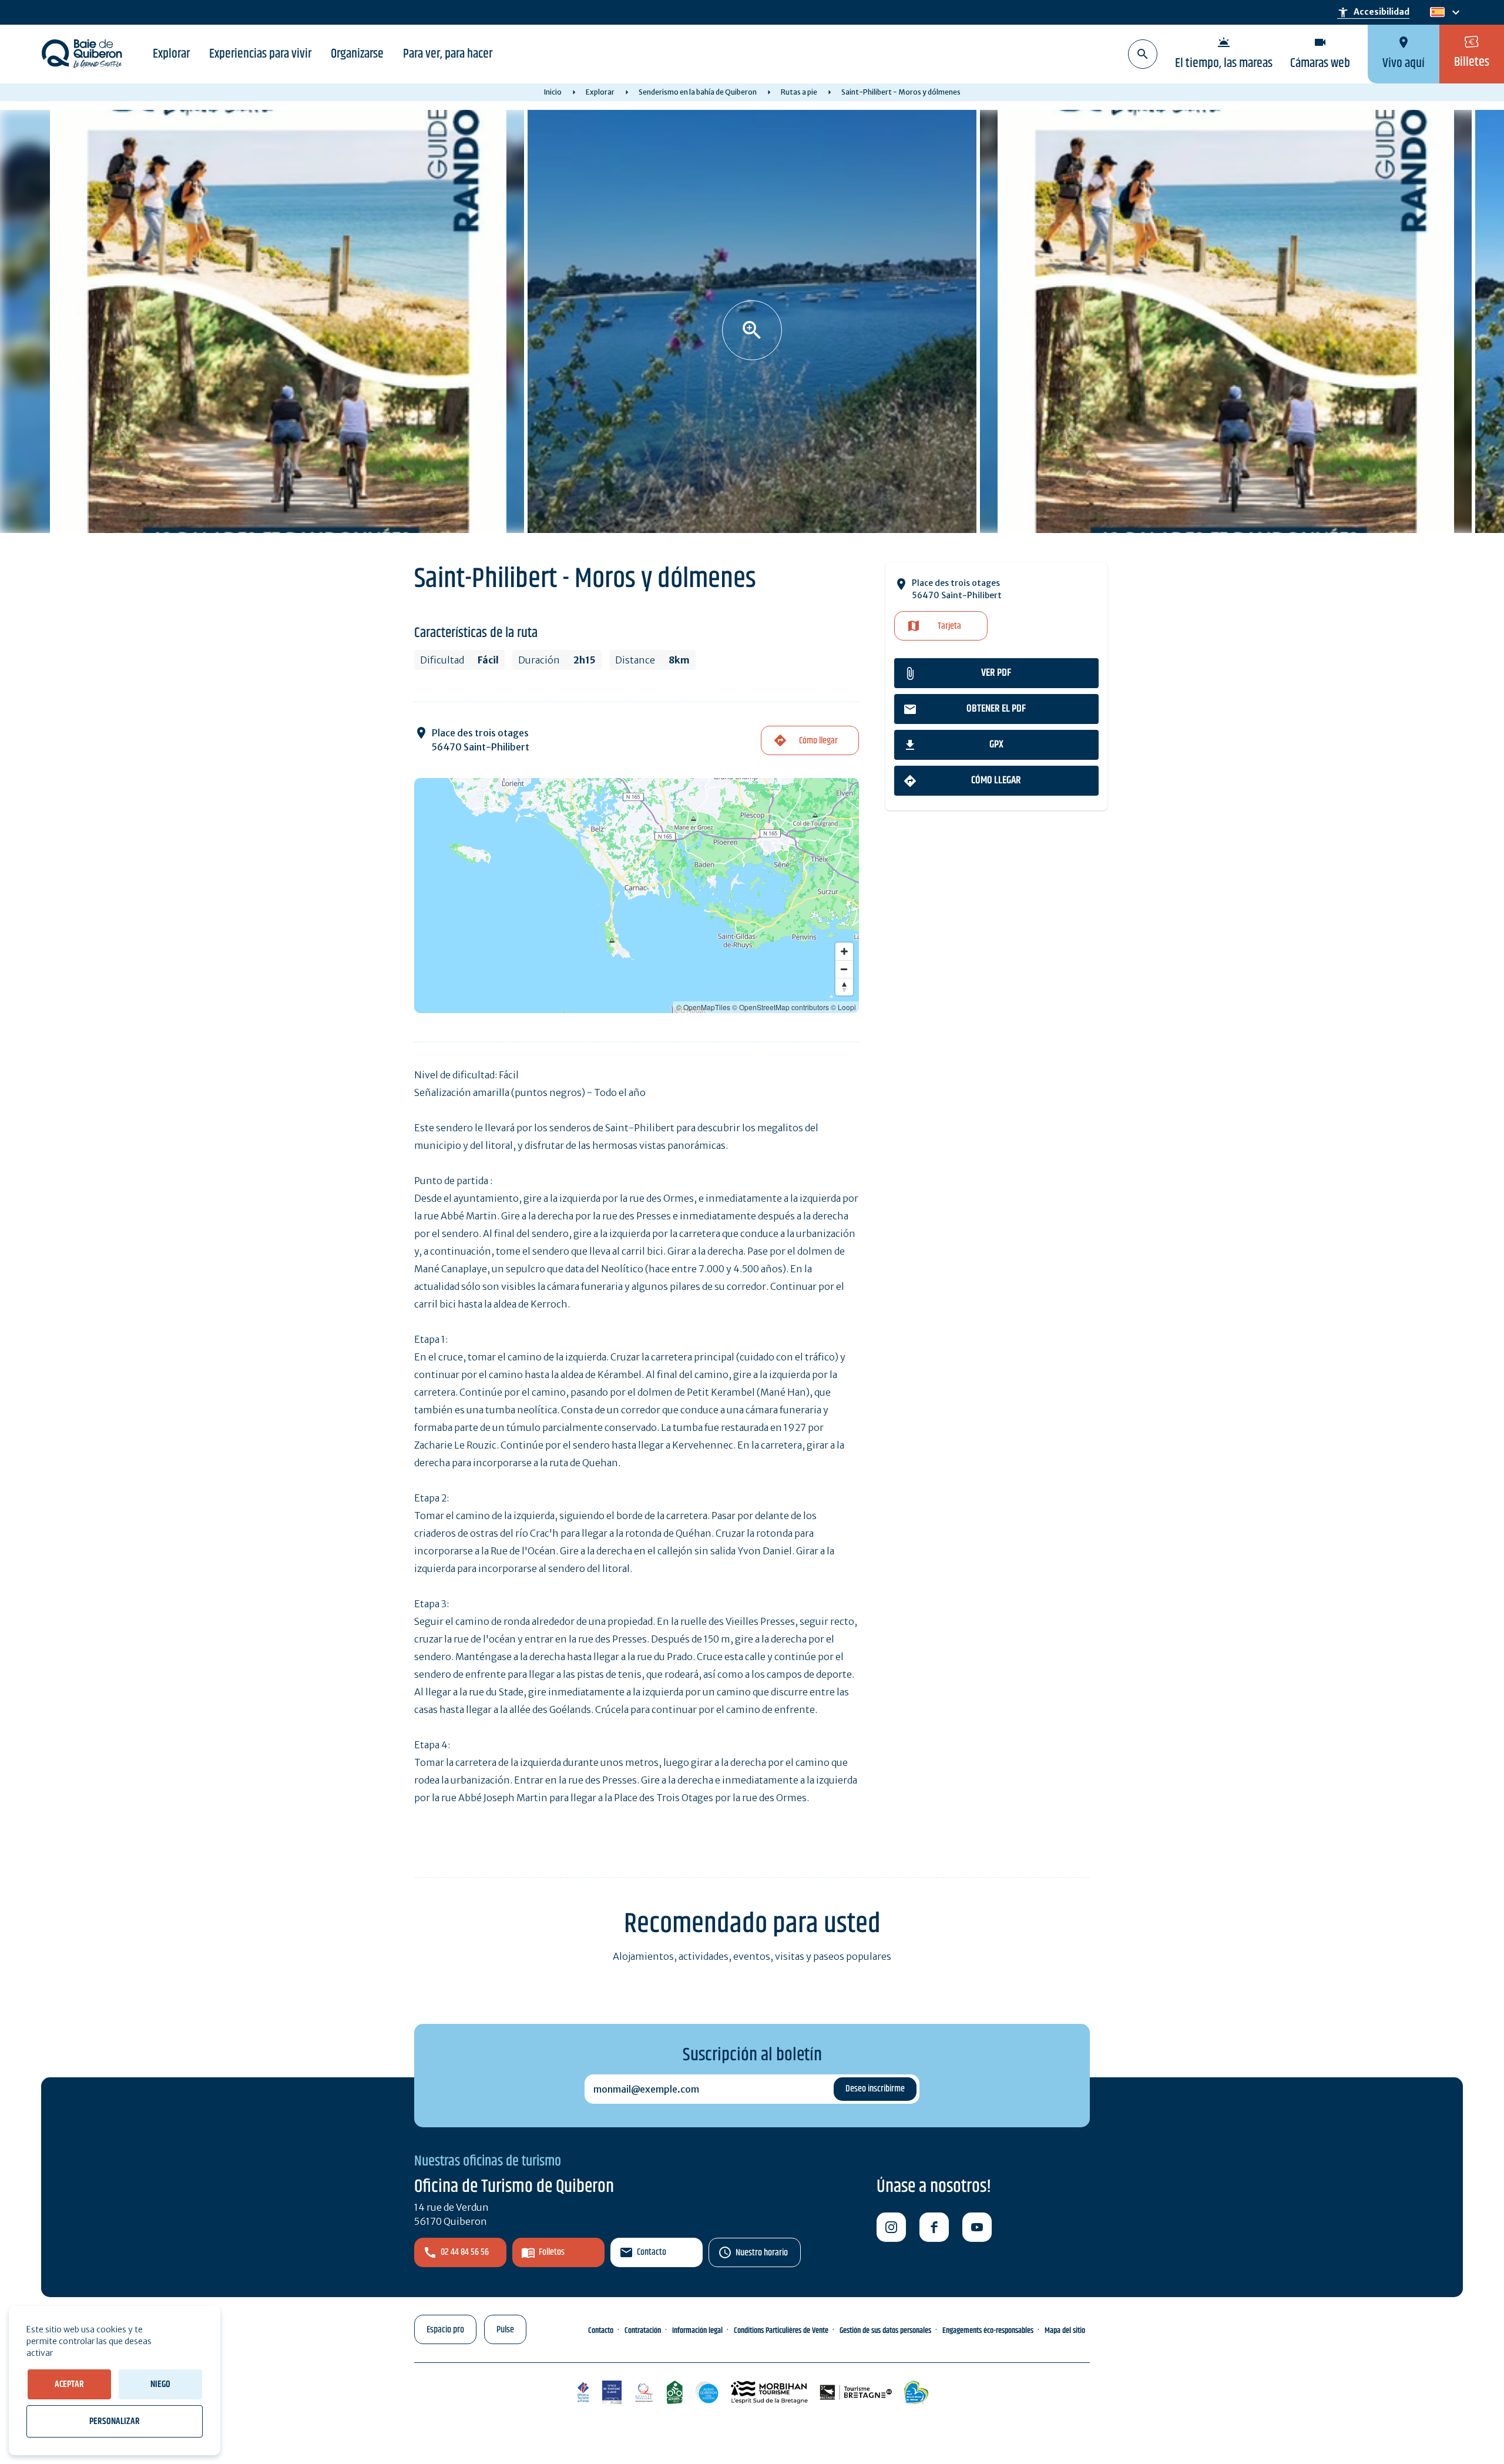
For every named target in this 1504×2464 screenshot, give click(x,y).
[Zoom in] (844, 951)
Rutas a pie (799, 92)
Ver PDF (996, 673)
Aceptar (69, 2384)
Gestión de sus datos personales (885, 2331)
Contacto (652, 2252)
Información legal (697, 2331)
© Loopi (843, 1007)
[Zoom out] (844, 969)
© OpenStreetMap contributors (780, 1007)
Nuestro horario (762, 2253)
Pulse (505, 2330)
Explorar (171, 54)
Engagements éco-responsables (988, 2331)
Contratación (643, 2331)
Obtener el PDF (996, 709)
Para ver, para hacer (448, 54)
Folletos (552, 2252)
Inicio (553, 92)
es (1436, 13)
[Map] (637, 896)
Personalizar (115, 2421)
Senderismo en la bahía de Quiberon (698, 92)
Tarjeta (949, 626)
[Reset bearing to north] (844, 987)
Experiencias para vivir (260, 54)
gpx (996, 745)
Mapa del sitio (1065, 2331)
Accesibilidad (1373, 12)
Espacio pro (445, 2330)
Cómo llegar (996, 780)
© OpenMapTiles (703, 1007)
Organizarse (357, 54)
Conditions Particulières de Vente (781, 2331)
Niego (160, 2384)
